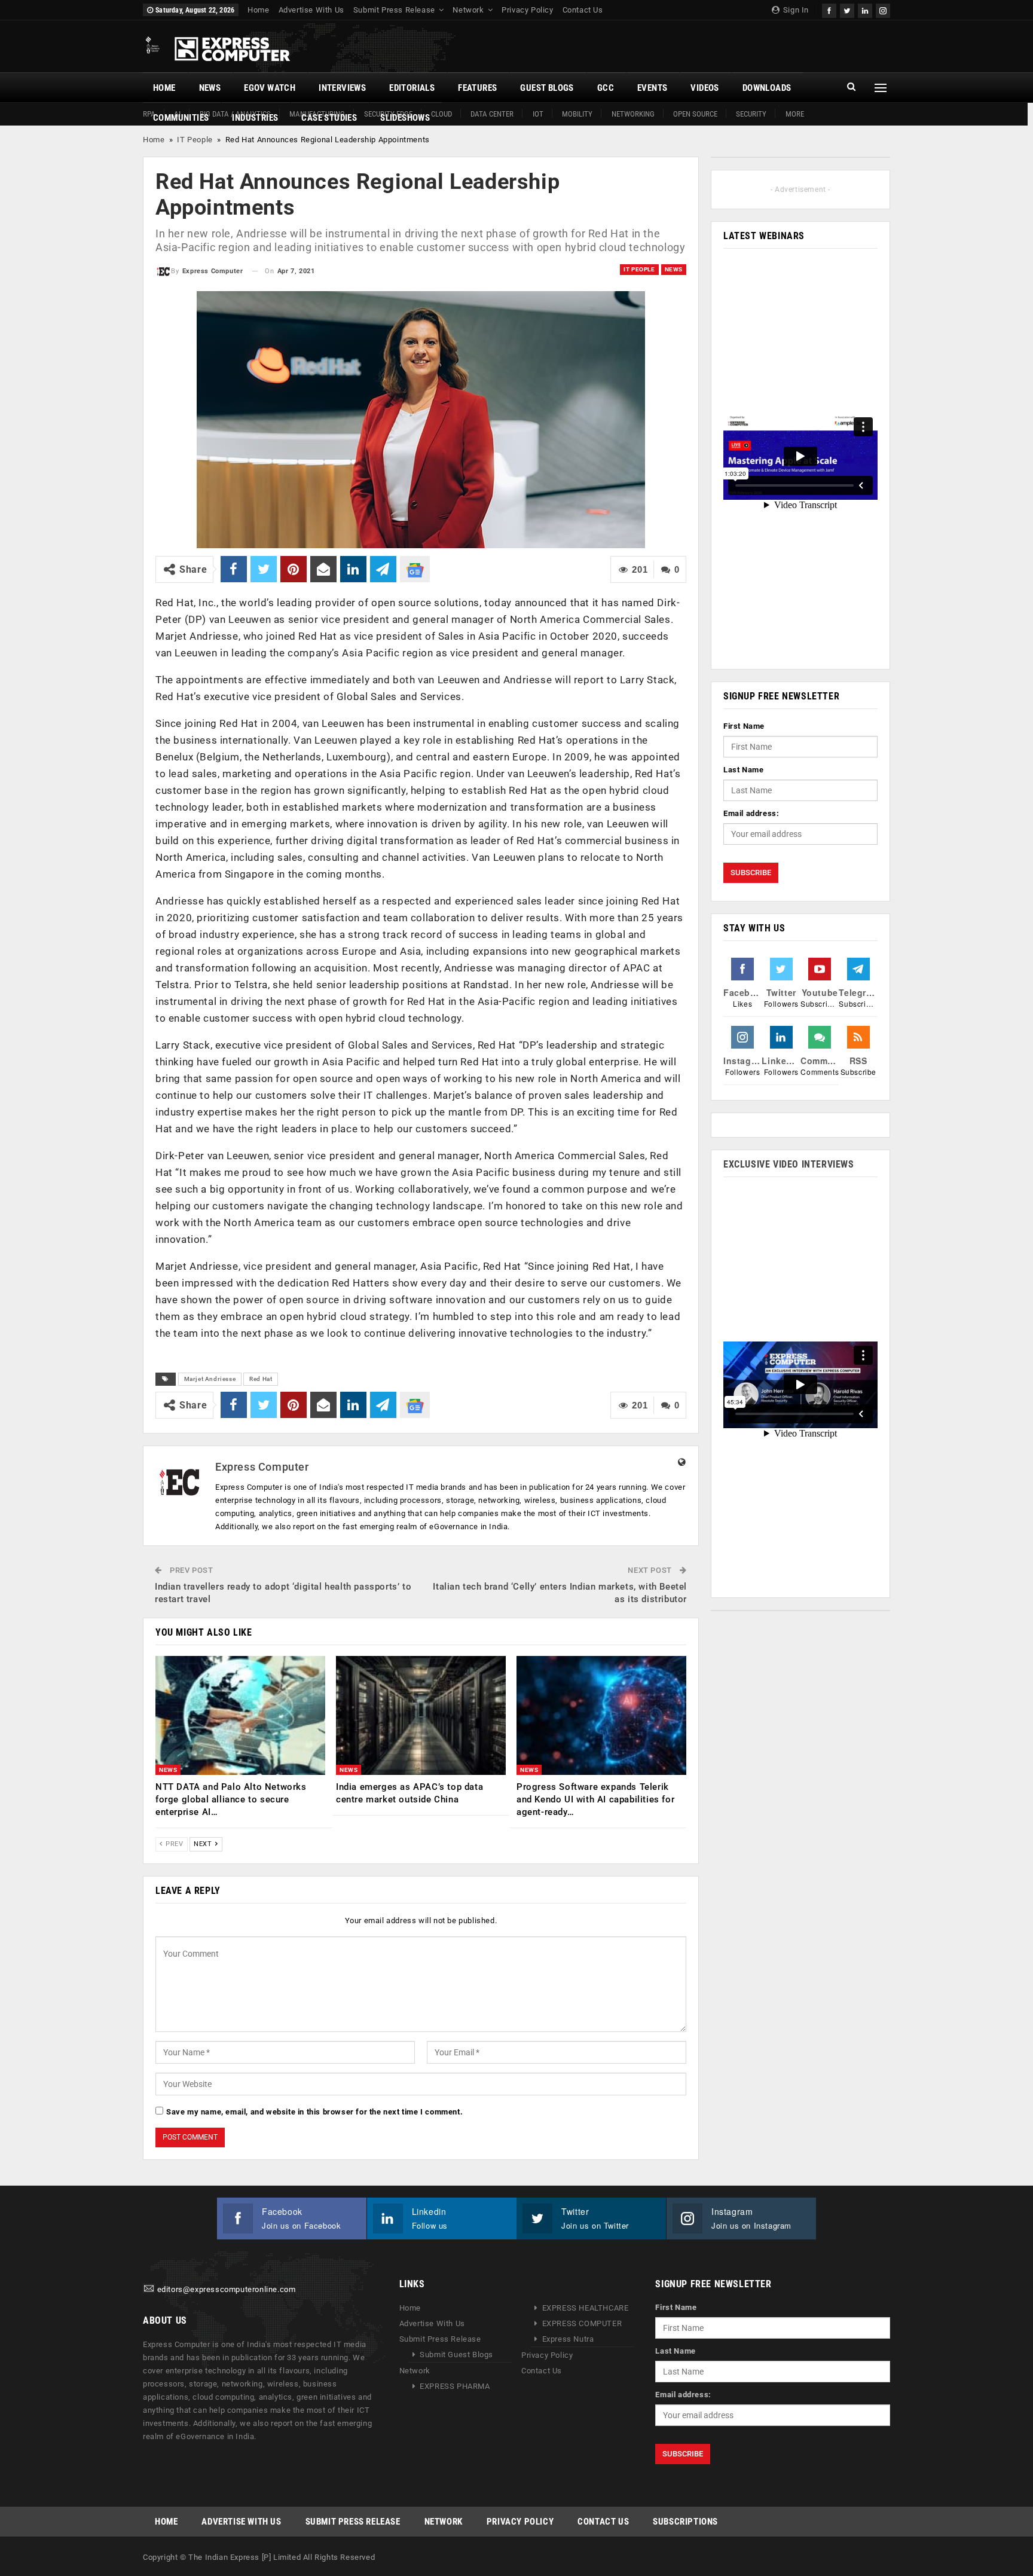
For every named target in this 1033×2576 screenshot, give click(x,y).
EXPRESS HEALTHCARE (586, 2308)
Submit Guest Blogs (456, 2355)
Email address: (751, 813)
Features (477, 88)
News (210, 88)
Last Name (743, 770)
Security (751, 114)
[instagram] (883, 9)
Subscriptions (685, 2522)
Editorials (412, 88)
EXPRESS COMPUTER (582, 2323)
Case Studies (329, 118)
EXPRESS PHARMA (455, 2386)
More (795, 114)
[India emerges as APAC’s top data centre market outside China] (421, 1715)
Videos (705, 88)
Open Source (695, 114)
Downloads (767, 88)
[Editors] (149, 2289)
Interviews (342, 88)
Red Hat (261, 1379)
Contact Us (583, 10)
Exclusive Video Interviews (789, 1164)
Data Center (492, 114)
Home (258, 10)
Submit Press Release (394, 10)
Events (652, 88)
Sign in (795, 10)
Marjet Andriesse (210, 1379)
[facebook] (829, 9)
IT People (195, 140)
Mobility (577, 114)
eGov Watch (270, 88)
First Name (744, 726)
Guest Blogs (547, 88)
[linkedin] (865, 9)
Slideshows (405, 118)
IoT (538, 114)
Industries (255, 118)
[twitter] (847, 9)
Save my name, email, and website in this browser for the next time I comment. (314, 2112)
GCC (606, 88)
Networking (633, 114)
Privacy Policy (527, 10)
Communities (181, 118)
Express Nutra (568, 2339)
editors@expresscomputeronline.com (227, 2289)
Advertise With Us (311, 10)
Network (468, 10)
